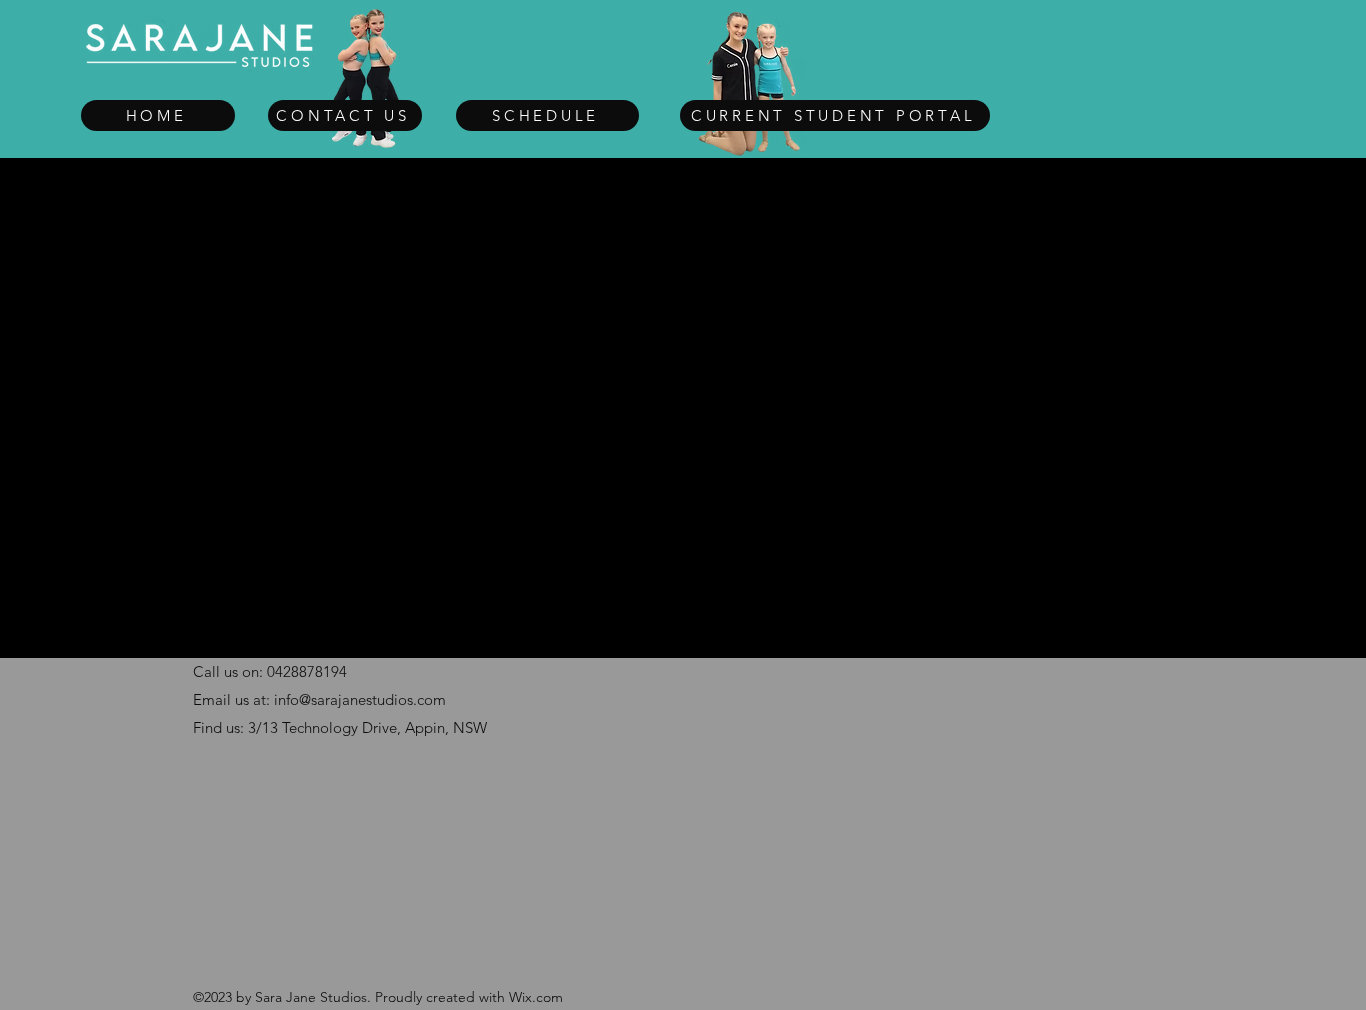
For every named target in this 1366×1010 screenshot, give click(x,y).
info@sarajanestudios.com (360, 699)
